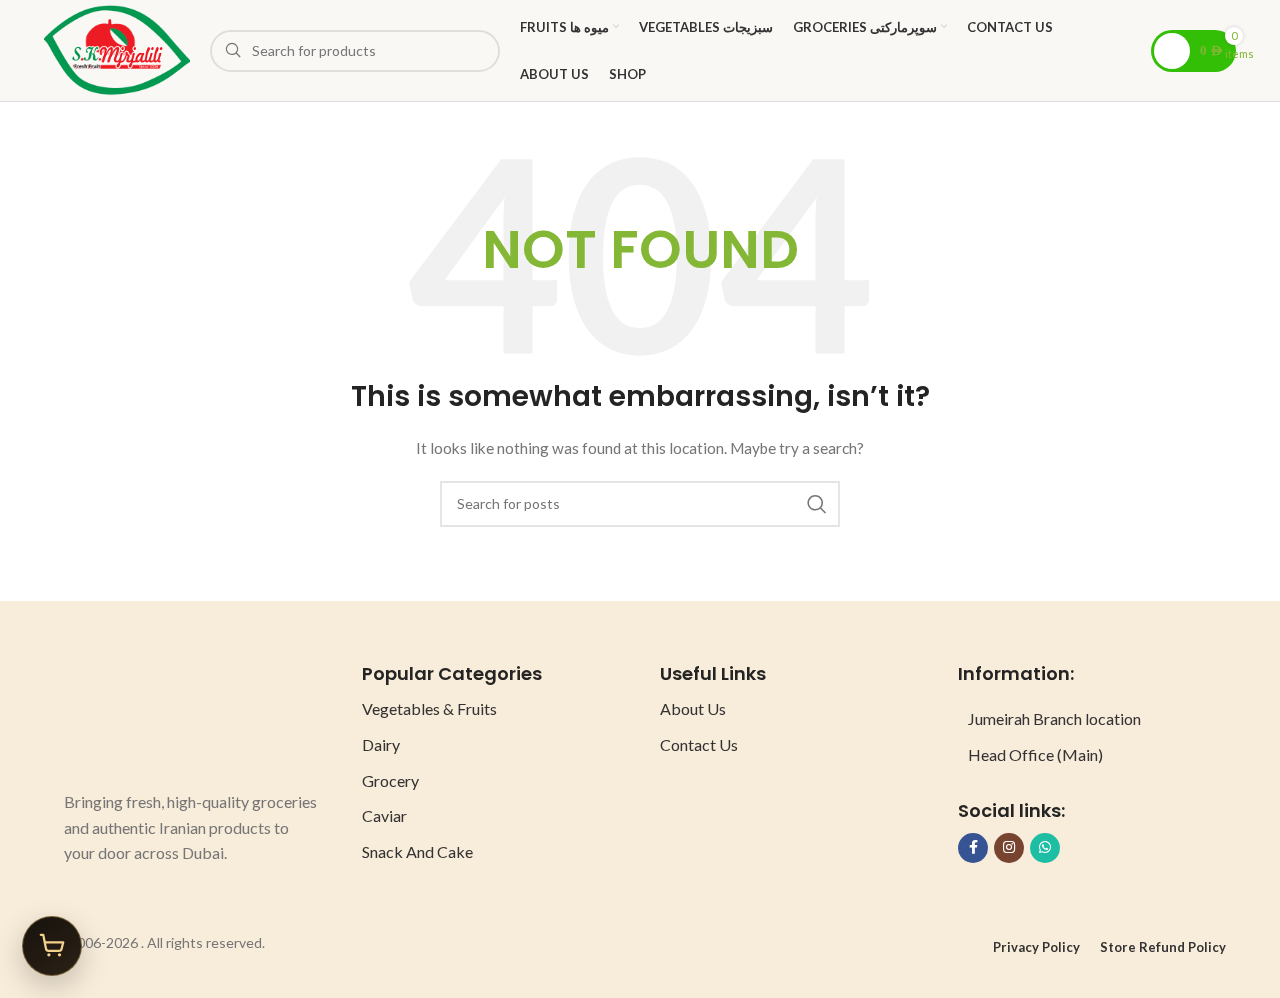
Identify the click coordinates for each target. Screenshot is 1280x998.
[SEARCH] (817, 504)
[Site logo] (117, 48)
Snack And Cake (417, 851)
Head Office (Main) (1035, 754)
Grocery (390, 780)
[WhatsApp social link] (1045, 848)
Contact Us (699, 744)
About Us (693, 708)
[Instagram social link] (1009, 848)
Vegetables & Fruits (429, 708)
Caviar (384, 815)
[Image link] (139, 715)
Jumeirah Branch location (1054, 718)
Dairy (381, 744)
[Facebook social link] (973, 848)
